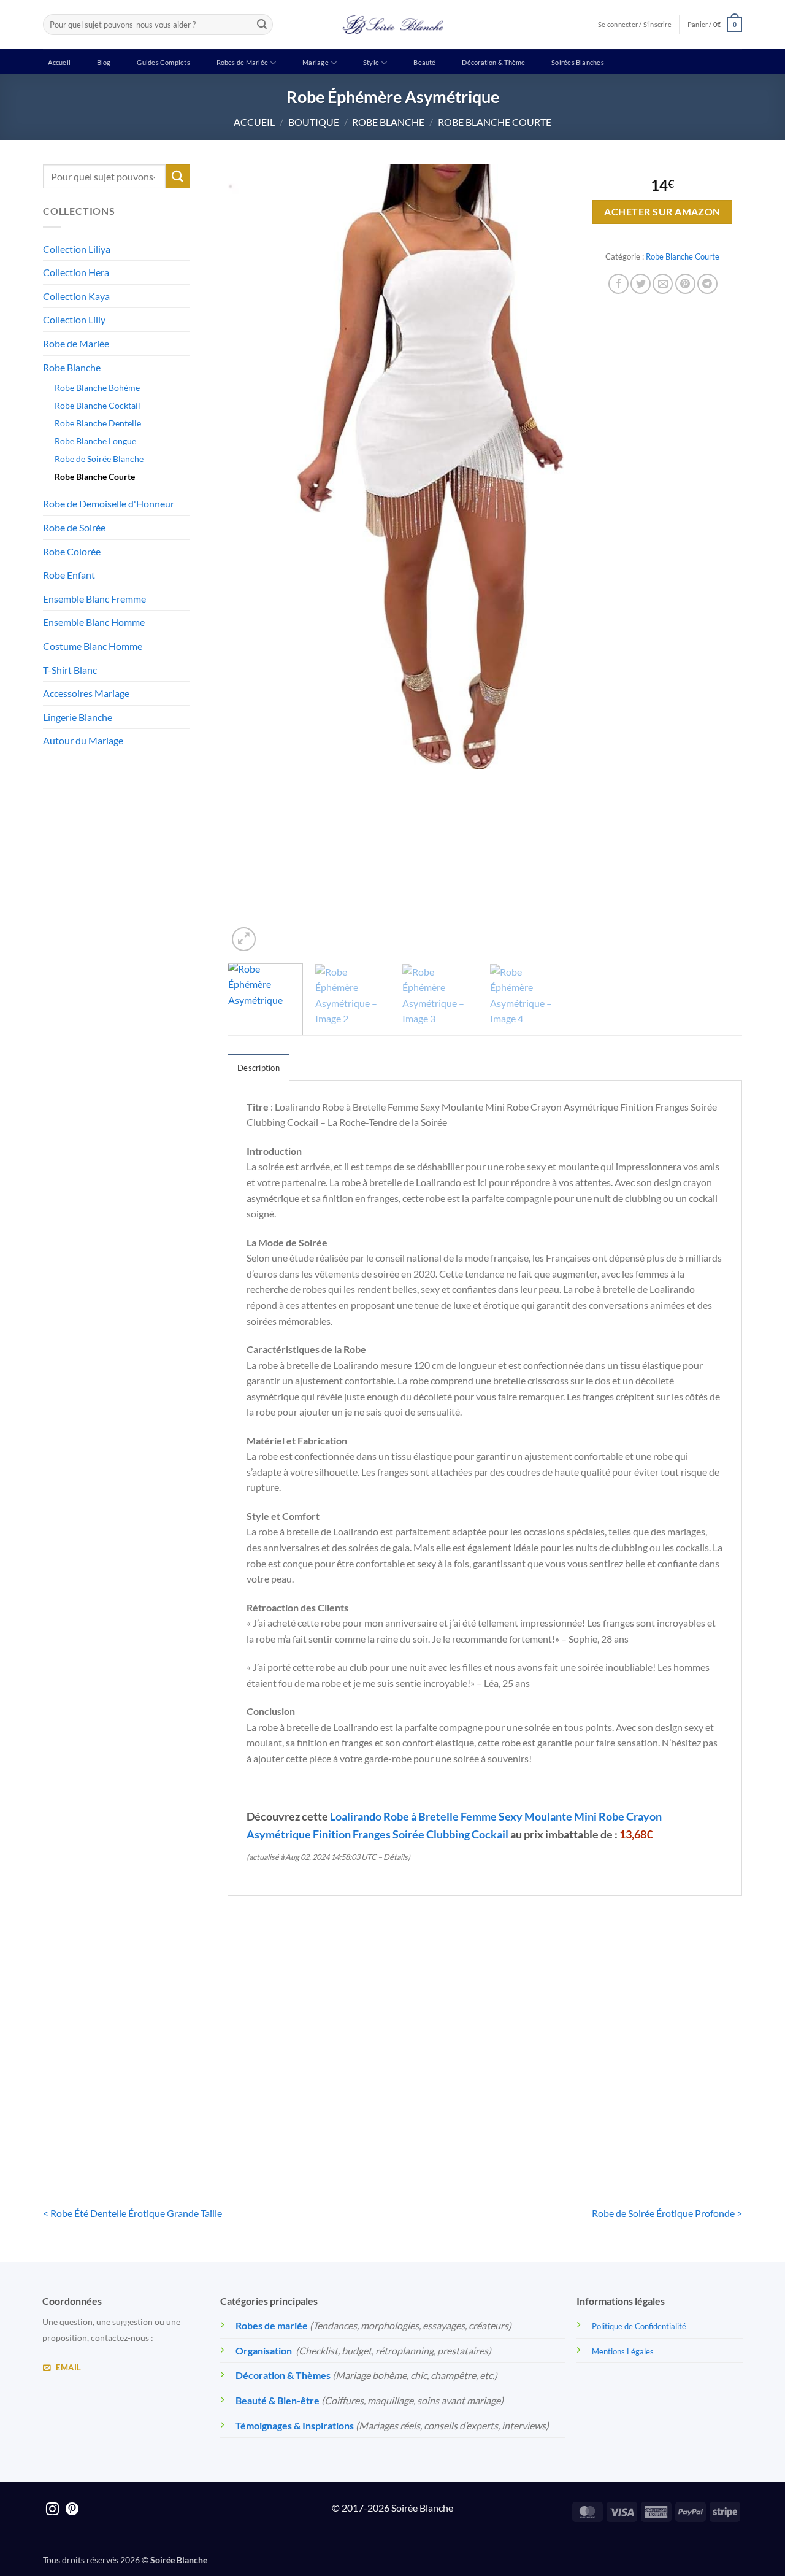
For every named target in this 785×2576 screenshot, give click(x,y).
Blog (104, 62)
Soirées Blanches (578, 62)
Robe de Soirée (74, 527)
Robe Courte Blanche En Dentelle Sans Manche (682, 2101)
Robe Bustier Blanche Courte (551, 2093)
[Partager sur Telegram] (707, 284)
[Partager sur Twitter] (641, 284)
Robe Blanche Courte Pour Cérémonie (419, 2093)
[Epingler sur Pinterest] (685, 284)
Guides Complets (163, 62)
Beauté (424, 62)
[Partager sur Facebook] (618, 284)
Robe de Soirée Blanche (99, 459)
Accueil (59, 62)
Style (371, 62)
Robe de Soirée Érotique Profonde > (667, 2213)
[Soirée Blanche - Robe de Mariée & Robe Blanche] (393, 25)
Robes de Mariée (242, 62)
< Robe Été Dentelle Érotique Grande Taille (132, 2213)
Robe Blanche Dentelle (98, 423)
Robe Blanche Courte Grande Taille (287, 2093)
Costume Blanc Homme (93, 646)
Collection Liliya (77, 249)
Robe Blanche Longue (95, 441)
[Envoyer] (262, 25)
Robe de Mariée (76, 343)
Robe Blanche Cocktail (98, 405)
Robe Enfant (69, 575)
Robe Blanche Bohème (97, 388)
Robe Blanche (388, 122)
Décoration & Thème (493, 62)
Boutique (314, 122)
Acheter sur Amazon (662, 212)
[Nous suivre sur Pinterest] (72, 2510)
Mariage (316, 62)
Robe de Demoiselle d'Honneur (109, 503)
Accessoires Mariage (86, 693)
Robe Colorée (72, 551)
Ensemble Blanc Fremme (94, 599)
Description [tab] (258, 1068)
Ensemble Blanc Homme (94, 622)
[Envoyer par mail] (663, 284)
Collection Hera (76, 272)
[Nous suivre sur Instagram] (52, 2510)
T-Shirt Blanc (70, 670)
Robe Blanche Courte (495, 122)
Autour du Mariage (83, 740)
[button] (715, 24)
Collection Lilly (74, 319)
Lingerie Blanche (78, 717)
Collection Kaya (76, 296)
